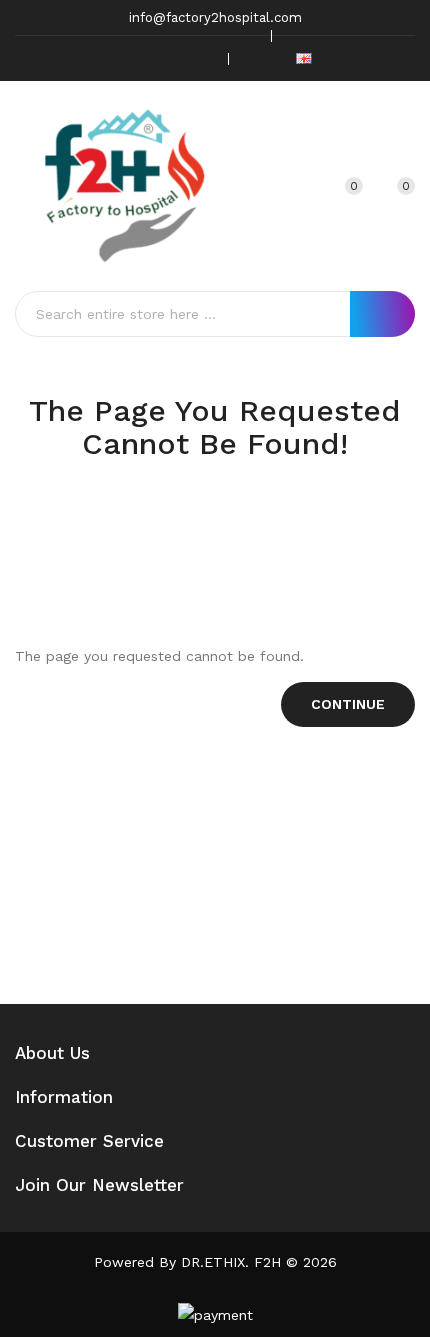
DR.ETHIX (213, 1262)
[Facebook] (107, 58)
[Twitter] (138, 58)
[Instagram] (169, 58)
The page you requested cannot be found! (237, 519)
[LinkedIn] (200, 58)
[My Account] (302, 186)
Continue (348, 704)
